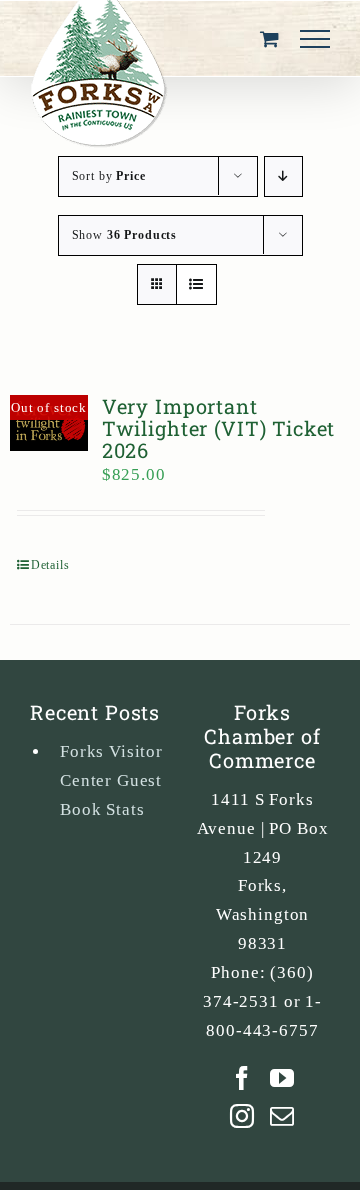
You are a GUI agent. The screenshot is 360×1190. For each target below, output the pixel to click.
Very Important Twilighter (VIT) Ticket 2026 (219, 428)
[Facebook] (242, 1078)
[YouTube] (282, 1078)
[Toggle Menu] (315, 39)
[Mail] (282, 1116)
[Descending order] (283, 176)
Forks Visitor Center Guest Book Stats (111, 780)
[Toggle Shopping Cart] (270, 38)
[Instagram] (242, 1116)
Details (50, 565)
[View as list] (196, 284)
